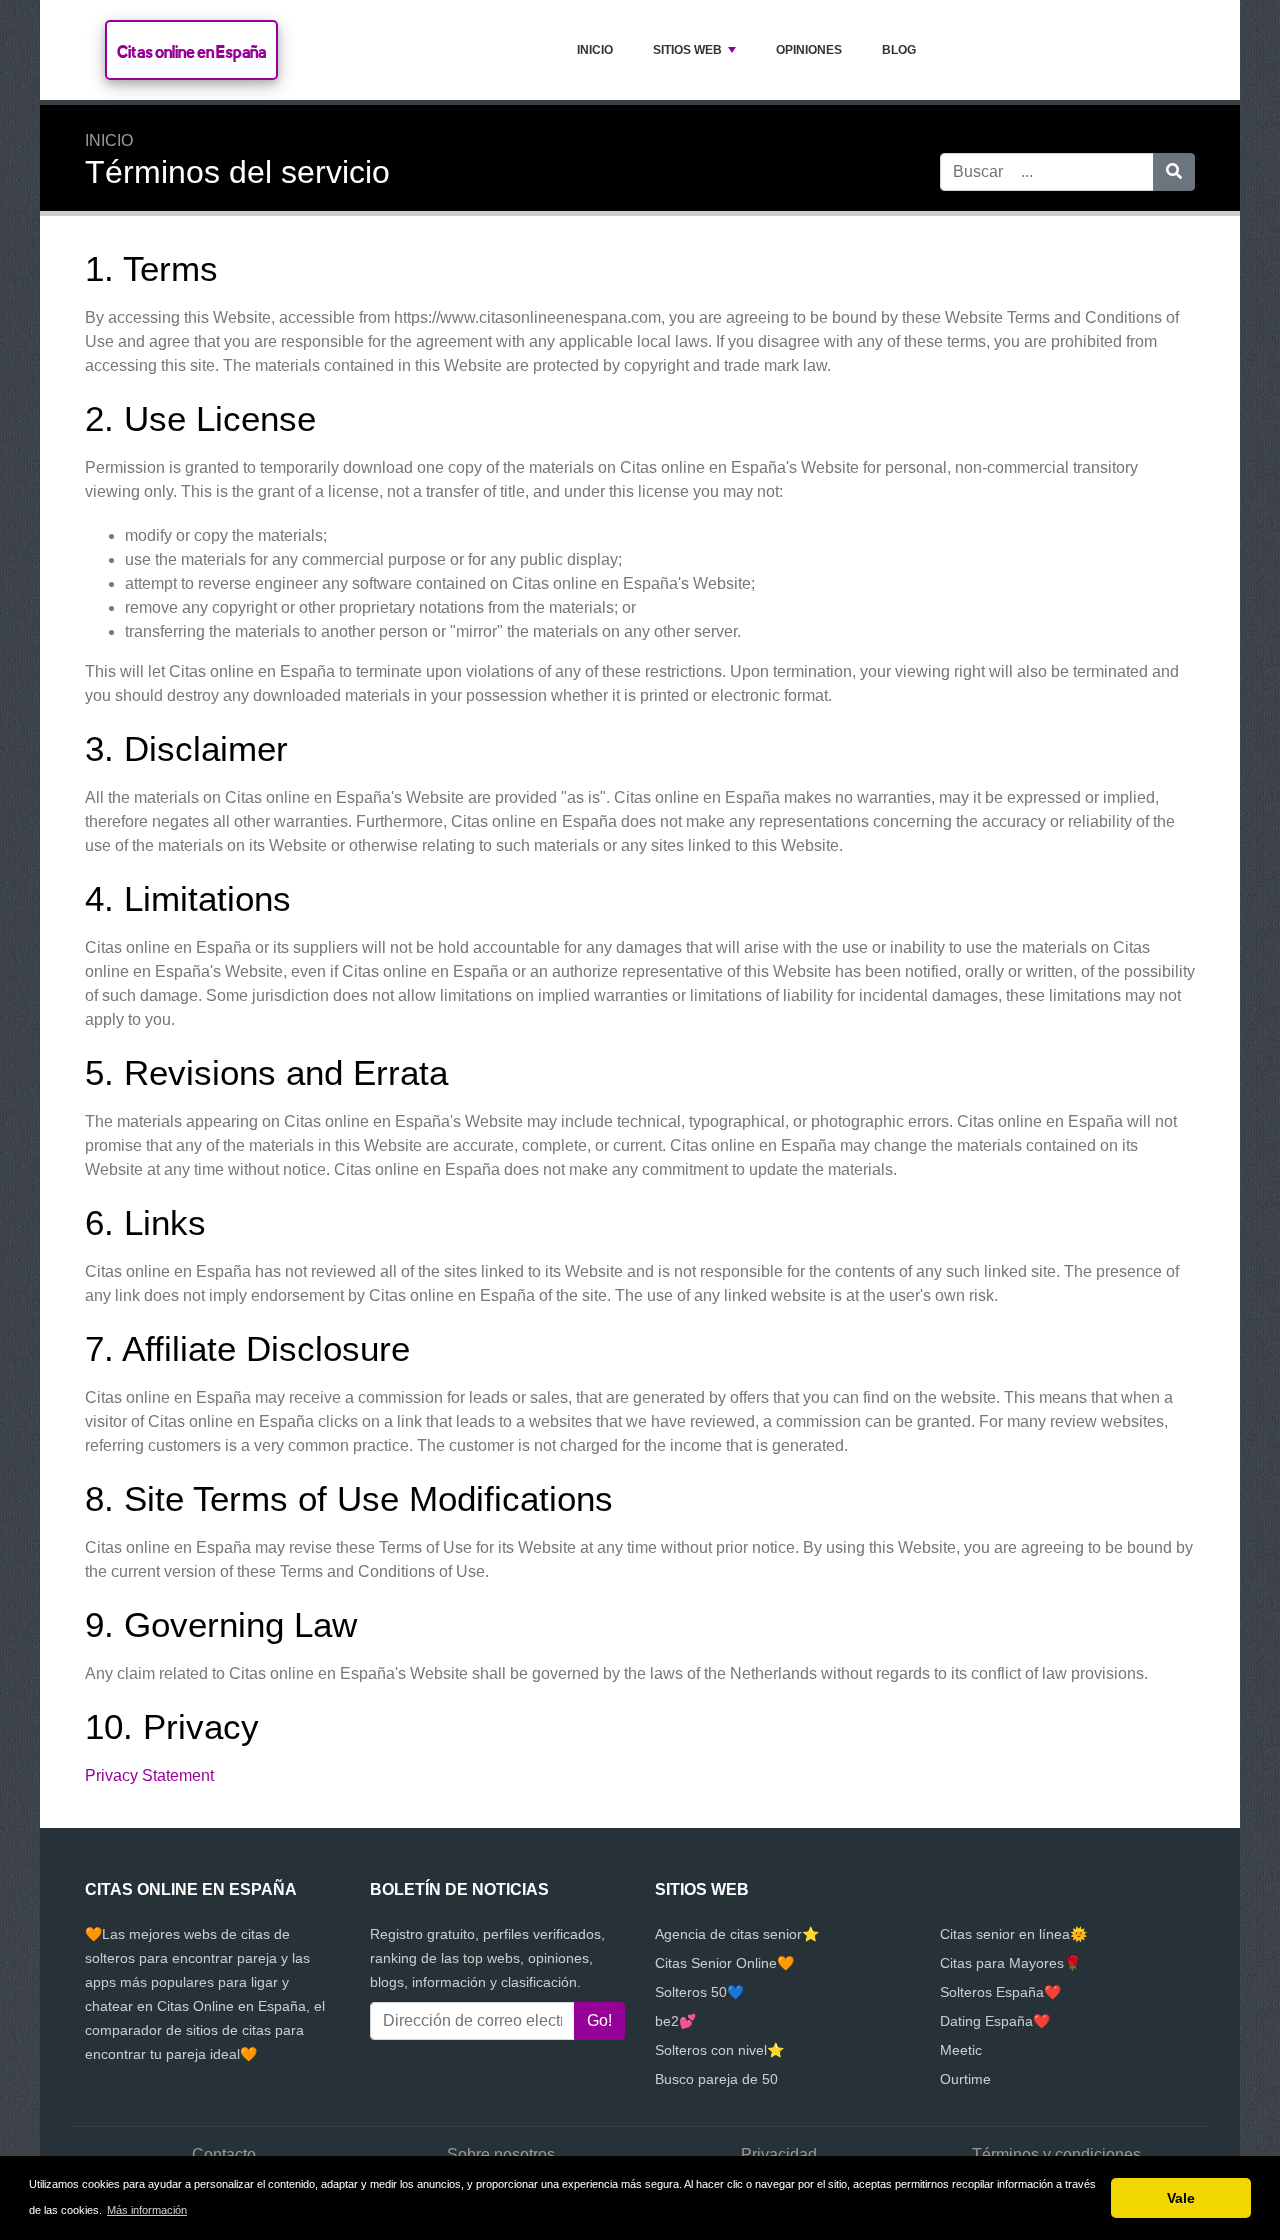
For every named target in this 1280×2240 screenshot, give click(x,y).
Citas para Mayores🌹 (1010, 1963)
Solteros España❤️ (1000, 1992)
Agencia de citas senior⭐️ (737, 1934)
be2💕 (675, 2021)
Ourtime (965, 2079)
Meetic (961, 2050)
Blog (899, 50)
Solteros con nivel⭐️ (719, 2050)
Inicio (595, 50)
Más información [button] (147, 2210)
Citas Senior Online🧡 (724, 1963)
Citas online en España (191, 51)
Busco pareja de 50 (716, 2079)
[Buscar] (1174, 172)
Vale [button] (1181, 2198)
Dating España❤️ (995, 2021)
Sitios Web (687, 50)
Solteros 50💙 (699, 1992)
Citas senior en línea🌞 (1013, 1934)
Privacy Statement (149, 1775)
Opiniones (809, 50)
